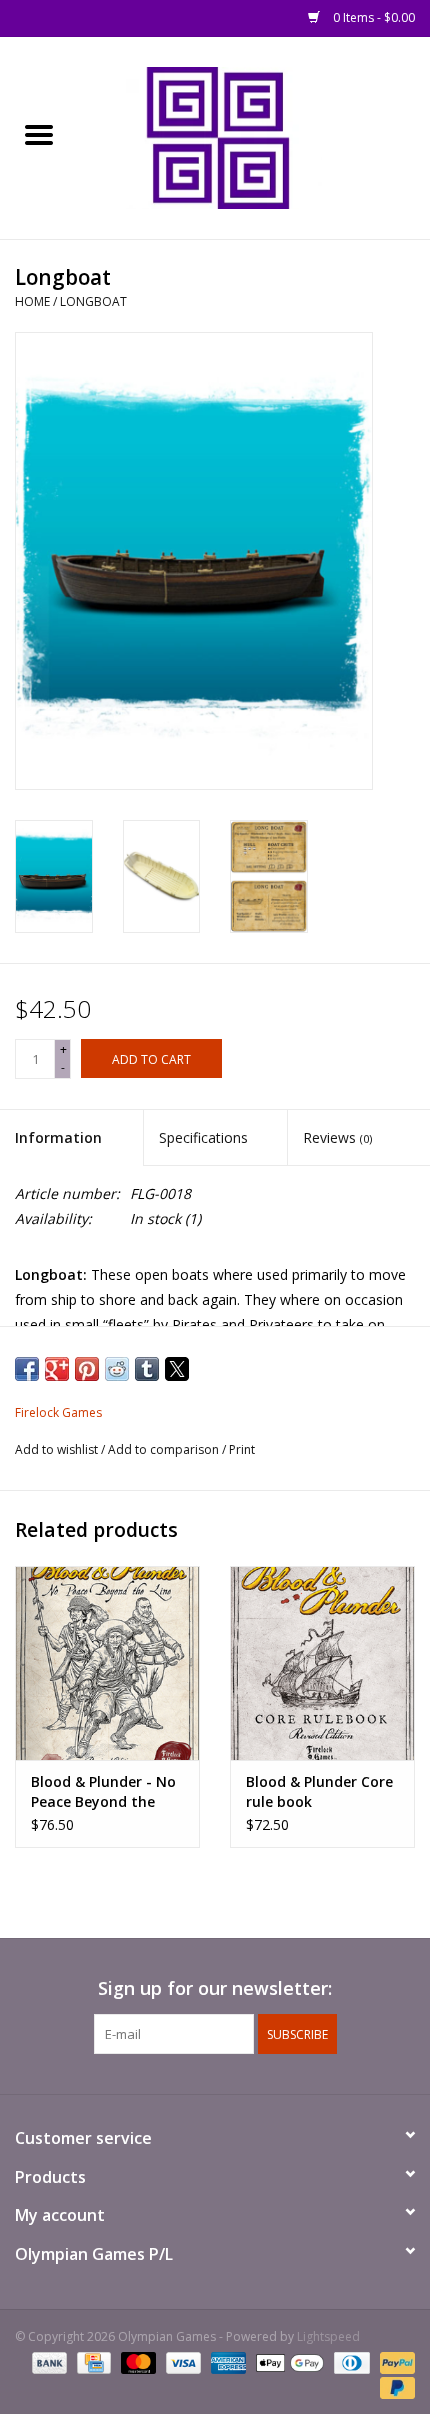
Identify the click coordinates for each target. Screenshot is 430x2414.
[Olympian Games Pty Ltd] (254, 136)
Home (32, 301)
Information (58, 1137)
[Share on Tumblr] (147, 1369)
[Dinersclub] (350, 2361)
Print (242, 1449)
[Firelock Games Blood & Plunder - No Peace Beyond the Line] (107, 1663)
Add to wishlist (58, 1449)
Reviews (337, 1137)
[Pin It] (87, 1369)
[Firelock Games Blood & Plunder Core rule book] (322, 1663)
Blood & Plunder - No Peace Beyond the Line (103, 1792)
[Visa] (181, 2361)
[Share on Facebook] (27, 1369)
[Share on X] (177, 1369)
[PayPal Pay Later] (394, 2386)
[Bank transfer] (47, 2361)
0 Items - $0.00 (372, 17)
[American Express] (226, 2361)
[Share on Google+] (57, 1369)
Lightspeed (328, 2336)
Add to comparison (165, 1449)
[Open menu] (39, 134)
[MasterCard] (136, 2361)
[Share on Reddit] (117, 1369)
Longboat (93, 301)
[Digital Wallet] (287, 2361)
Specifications (203, 1137)
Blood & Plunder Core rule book (319, 1791)
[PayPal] (394, 2361)
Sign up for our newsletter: (215, 1988)
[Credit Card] (92, 2361)
